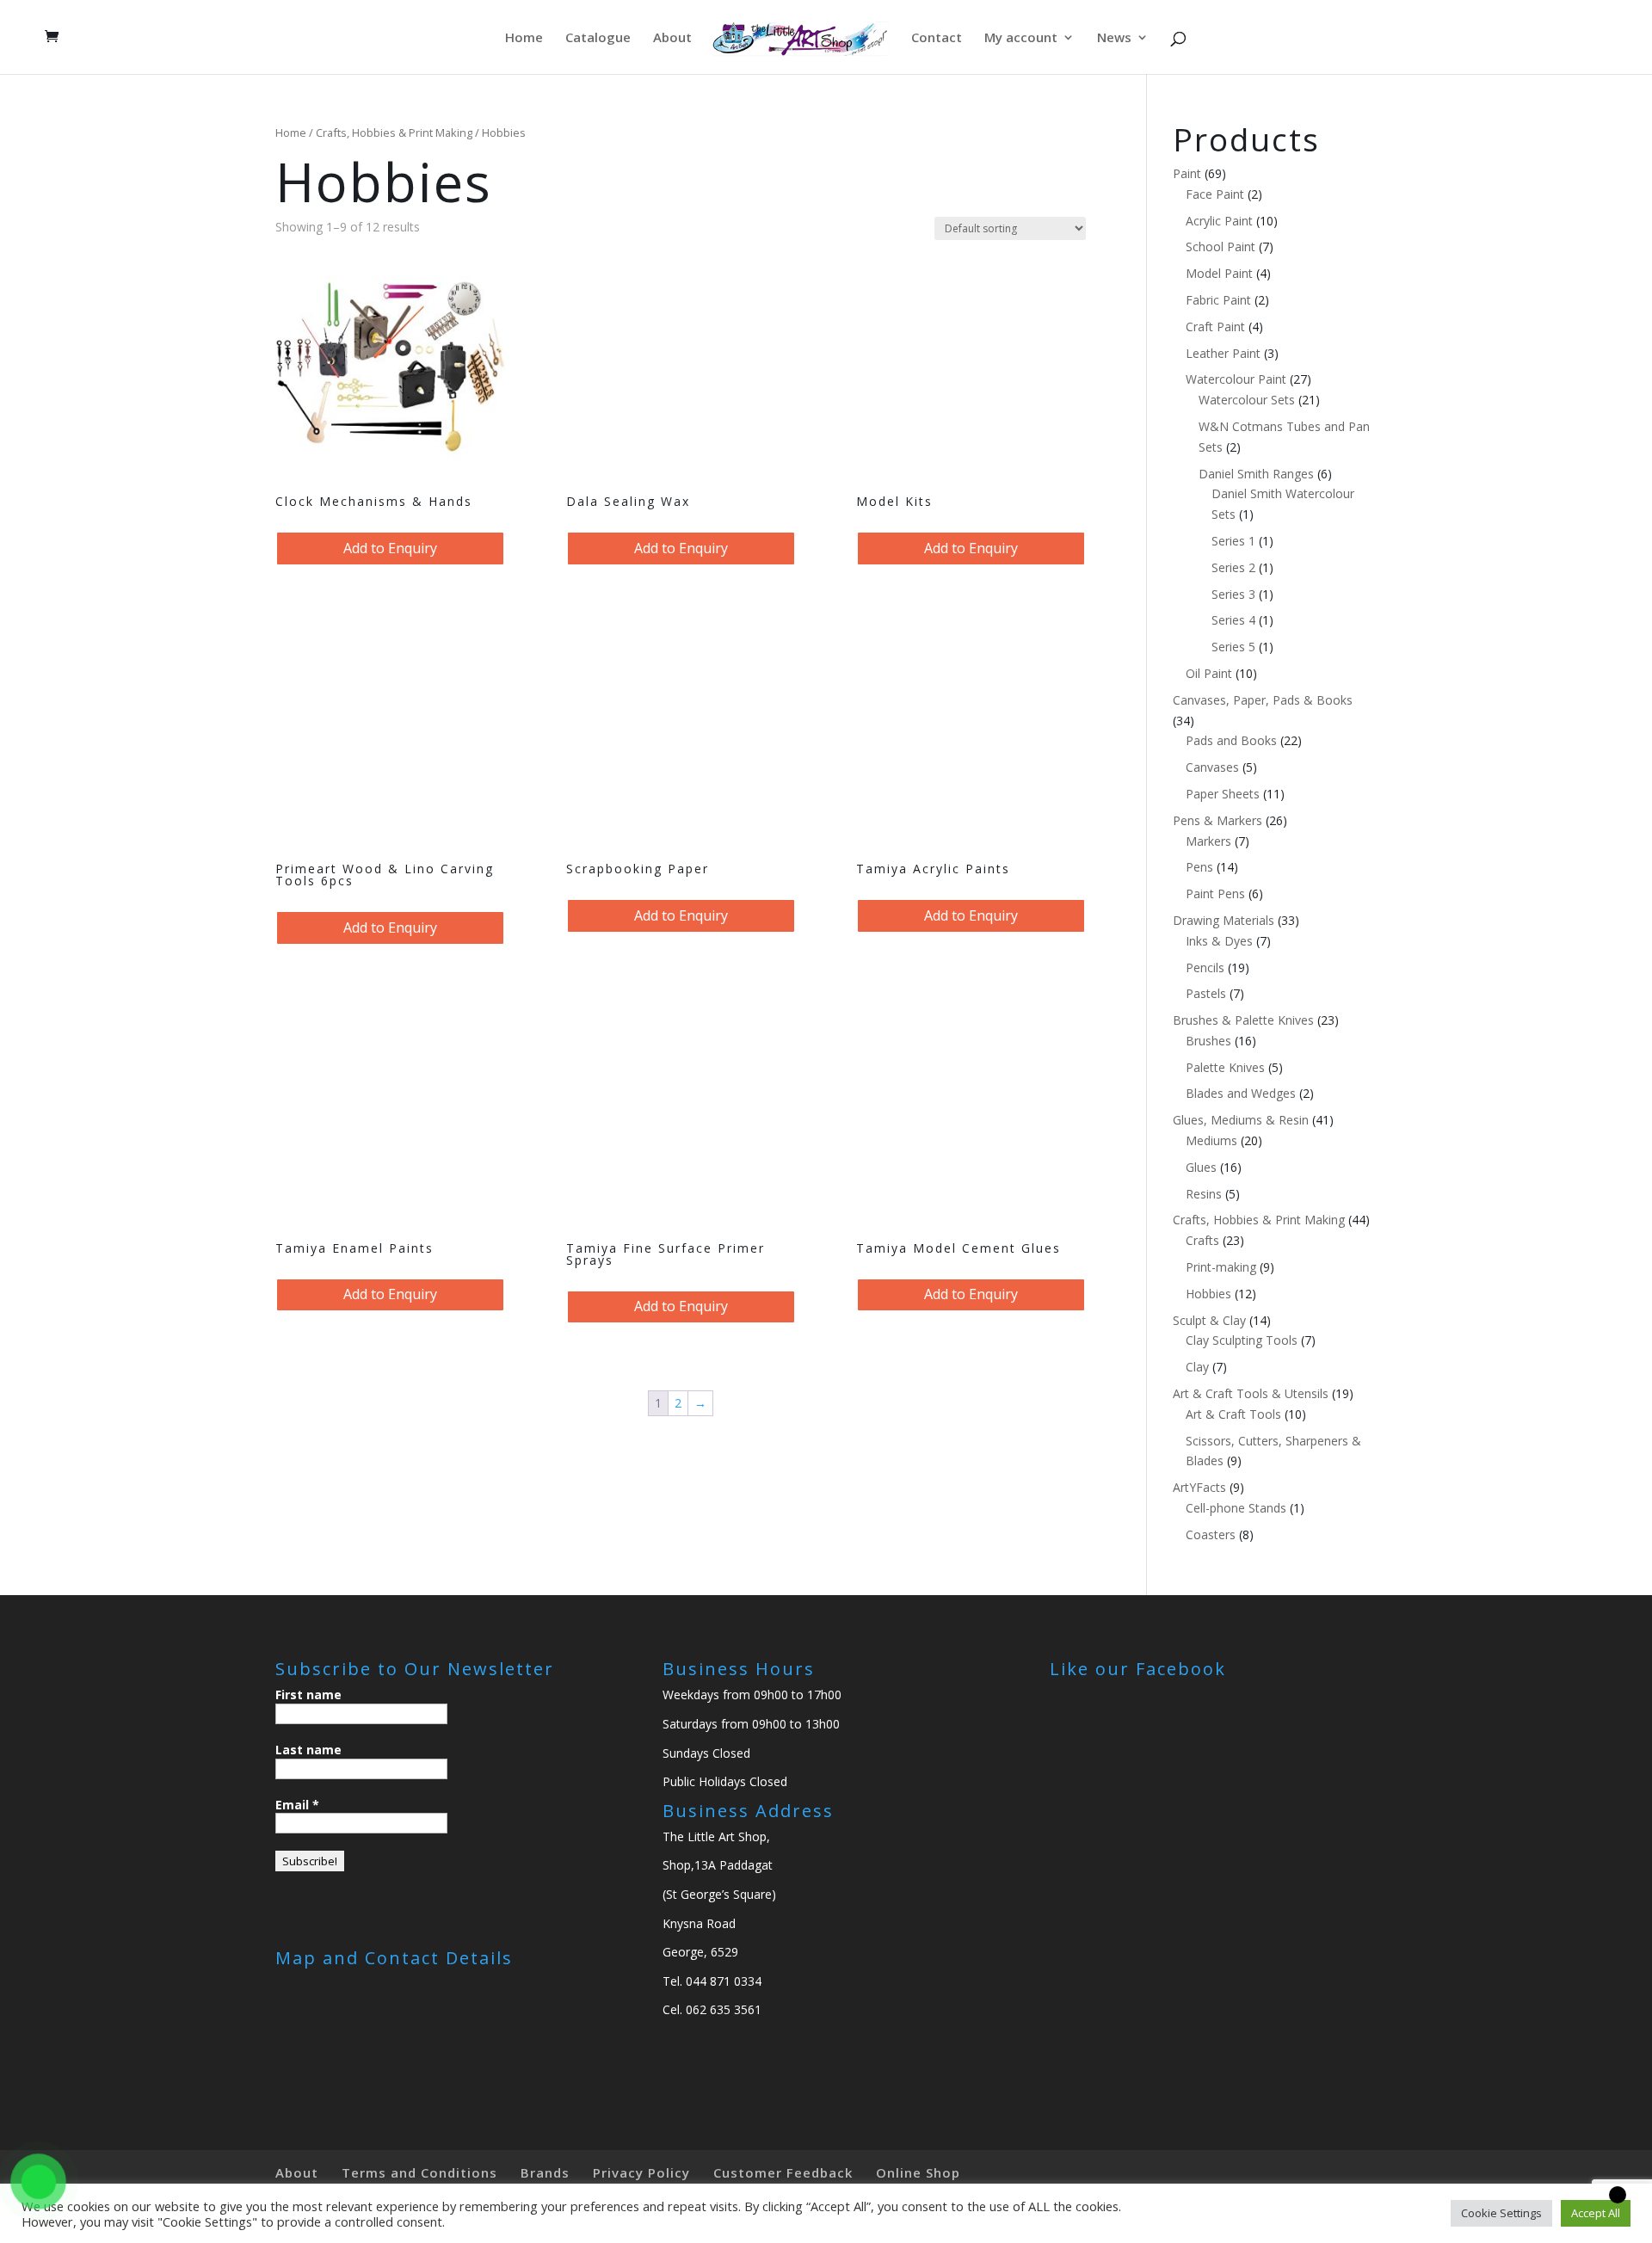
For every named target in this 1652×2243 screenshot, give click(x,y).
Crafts (1202, 1240)
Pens (1199, 867)
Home (524, 38)
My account (1021, 38)
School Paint (1221, 246)
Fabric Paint (1218, 300)
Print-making (1221, 1267)
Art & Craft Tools (1233, 1414)
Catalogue (598, 38)
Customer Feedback (783, 2172)
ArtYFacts (1199, 1487)
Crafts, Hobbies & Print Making (394, 132)
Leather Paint (1223, 353)
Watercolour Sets (1247, 400)
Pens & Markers (1217, 820)
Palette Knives (1225, 1067)
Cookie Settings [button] (1501, 2213)
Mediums (1211, 1140)
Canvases (1212, 767)
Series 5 (1233, 647)
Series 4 (1233, 620)
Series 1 (1233, 541)
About (672, 38)
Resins (1204, 1194)
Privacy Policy (641, 2172)
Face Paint (1215, 194)
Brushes (1208, 1041)
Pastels (1206, 993)
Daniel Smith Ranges (1256, 474)
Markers (1208, 841)
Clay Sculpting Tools (1242, 1340)
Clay (1197, 1367)
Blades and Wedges (1241, 1093)
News (1114, 38)
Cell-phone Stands (1236, 1508)
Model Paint (1219, 273)
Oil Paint (1209, 673)
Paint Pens (1215, 894)
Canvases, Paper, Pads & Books (1263, 700)
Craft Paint (1215, 327)
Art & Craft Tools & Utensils (1251, 1393)
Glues (1201, 1167)
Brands (545, 2172)
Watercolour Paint (1236, 379)
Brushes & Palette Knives (1243, 1020)
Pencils (1205, 967)
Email (297, 1805)
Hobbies (1208, 1294)
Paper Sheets (1223, 794)
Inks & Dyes (1219, 941)
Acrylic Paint (1219, 221)
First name (308, 1695)
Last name (308, 1750)
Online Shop (918, 2172)
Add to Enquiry (390, 548)
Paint (1187, 173)
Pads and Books (1231, 740)
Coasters (1211, 1534)
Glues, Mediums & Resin (1241, 1120)
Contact (937, 38)
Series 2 (1233, 567)
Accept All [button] (1596, 2213)
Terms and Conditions (419, 2172)
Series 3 (1233, 594)
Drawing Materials (1224, 920)
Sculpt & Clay (1209, 1320)
